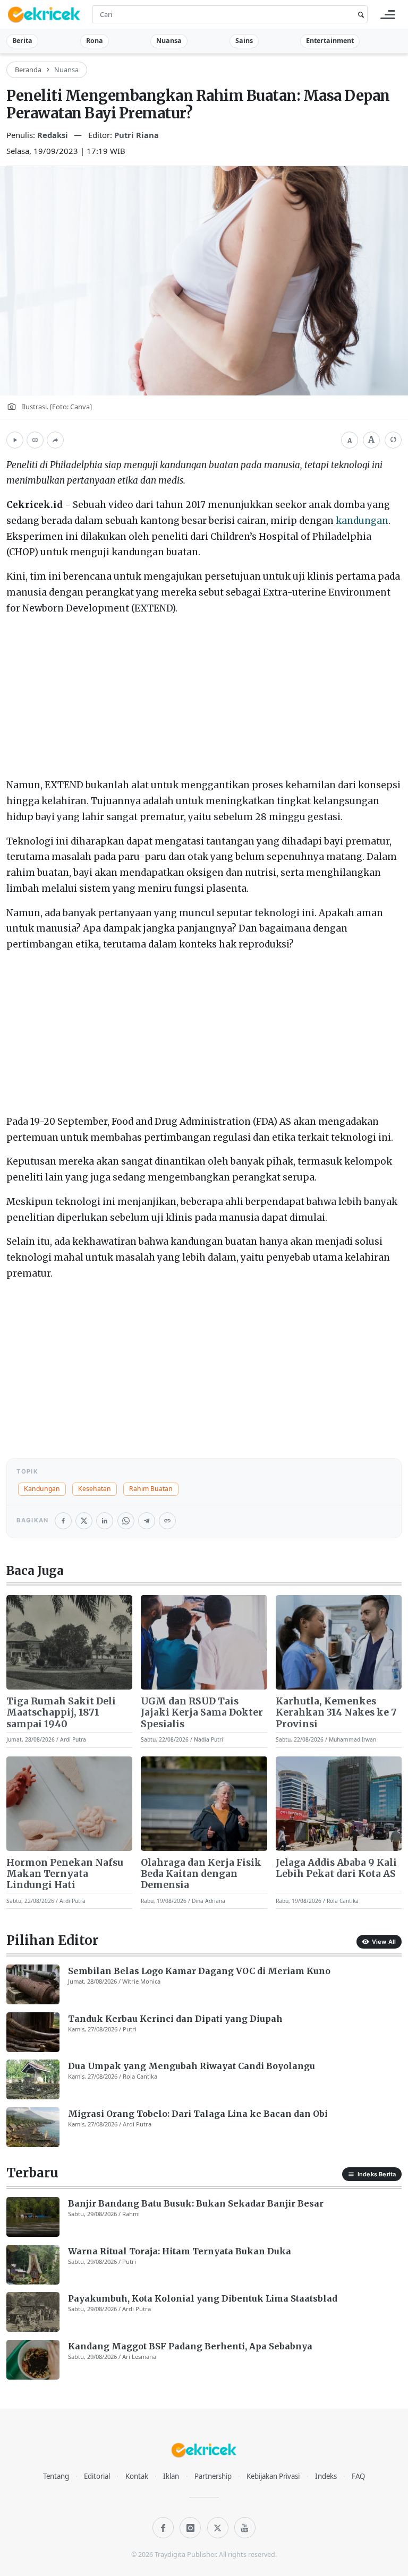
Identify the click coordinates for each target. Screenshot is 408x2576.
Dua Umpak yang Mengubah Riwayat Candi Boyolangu (192, 2066)
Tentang (56, 2476)
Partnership (213, 2476)
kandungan (362, 521)
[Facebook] (163, 2528)
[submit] (359, 15)
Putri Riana (137, 135)
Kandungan (42, 1489)
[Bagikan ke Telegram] (147, 1521)
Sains (244, 41)
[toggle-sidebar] (388, 15)
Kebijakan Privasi (273, 2476)
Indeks (326, 2476)
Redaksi (54, 135)
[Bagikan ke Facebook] (63, 1521)
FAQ (358, 2476)
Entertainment (330, 41)
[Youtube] (245, 2528)
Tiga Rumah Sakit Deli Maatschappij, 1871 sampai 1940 (61, 1713)
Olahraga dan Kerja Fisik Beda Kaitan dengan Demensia (201, 1874)
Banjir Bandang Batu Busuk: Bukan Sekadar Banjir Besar (196, 2203)
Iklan (171, 2476)
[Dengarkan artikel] (15, 440)
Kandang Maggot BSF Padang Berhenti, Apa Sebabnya (190, 2346)
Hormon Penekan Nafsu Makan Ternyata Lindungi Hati (65, 1874)
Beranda (28, 70)
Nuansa (169, 41)
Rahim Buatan (151, 1489)
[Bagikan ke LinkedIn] (105, 1521)
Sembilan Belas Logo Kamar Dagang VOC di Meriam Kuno (199, 1971)
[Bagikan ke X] (84, 1521)
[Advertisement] (204, 699)
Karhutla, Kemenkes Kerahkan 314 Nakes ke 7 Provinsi (336, 1713)
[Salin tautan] (35, 440)
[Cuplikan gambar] (69, 1642)
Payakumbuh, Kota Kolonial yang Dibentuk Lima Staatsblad (203, 2298)
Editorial (97, 2476)
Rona (95, 41)
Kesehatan (95, 1489)
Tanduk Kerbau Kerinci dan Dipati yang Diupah (175, 2019)
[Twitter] (218, 2528)
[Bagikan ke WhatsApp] (126, 1521)
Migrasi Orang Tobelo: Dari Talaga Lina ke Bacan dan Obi (198, 2114)
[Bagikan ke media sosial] (55, 440)
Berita (22, 41)
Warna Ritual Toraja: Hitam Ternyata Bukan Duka (180, 2251)
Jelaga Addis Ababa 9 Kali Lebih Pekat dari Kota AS (336, 1868)
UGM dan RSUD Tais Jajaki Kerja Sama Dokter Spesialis (202, 1713)
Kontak (137, 2476)
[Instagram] (190, 2528)
